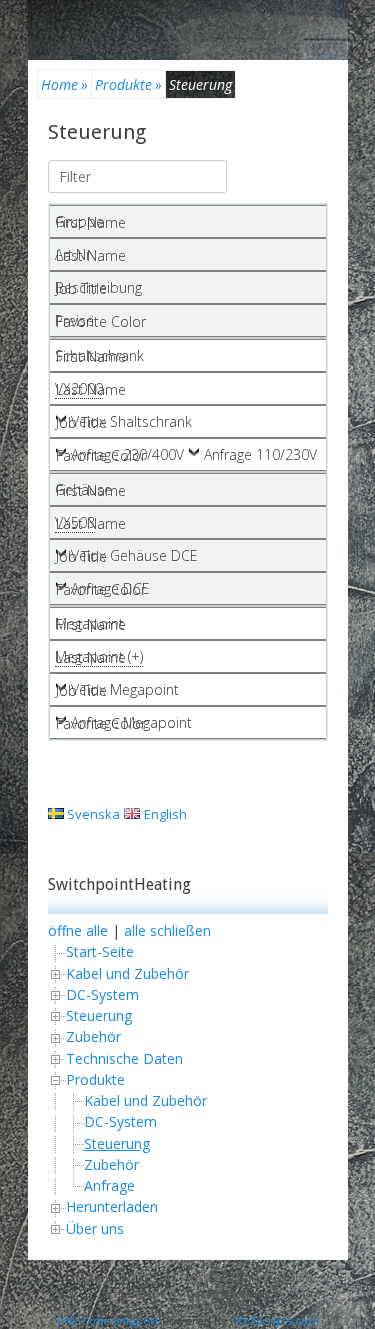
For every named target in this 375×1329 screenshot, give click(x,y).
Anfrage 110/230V (260, 454)
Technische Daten (124, 1058)
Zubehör (93, 1036)
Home (64, 84)
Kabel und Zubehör (127, 973)
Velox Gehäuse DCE (134, 555)
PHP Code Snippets (108, 1320)
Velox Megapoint (125, 689)
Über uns (95, 1228)
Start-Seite (100, 951)
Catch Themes (228, 1293)
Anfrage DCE (110, 588)
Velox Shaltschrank (131, 421)
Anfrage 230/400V (127, 454)
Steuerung (97, 132)
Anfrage (109, 1185)
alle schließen (167, 930)
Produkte (128, 84)
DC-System (102, 994)
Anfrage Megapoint (131, 722)
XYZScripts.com (277, 1320)
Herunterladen (112, 1206)
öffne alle (78, 930)
